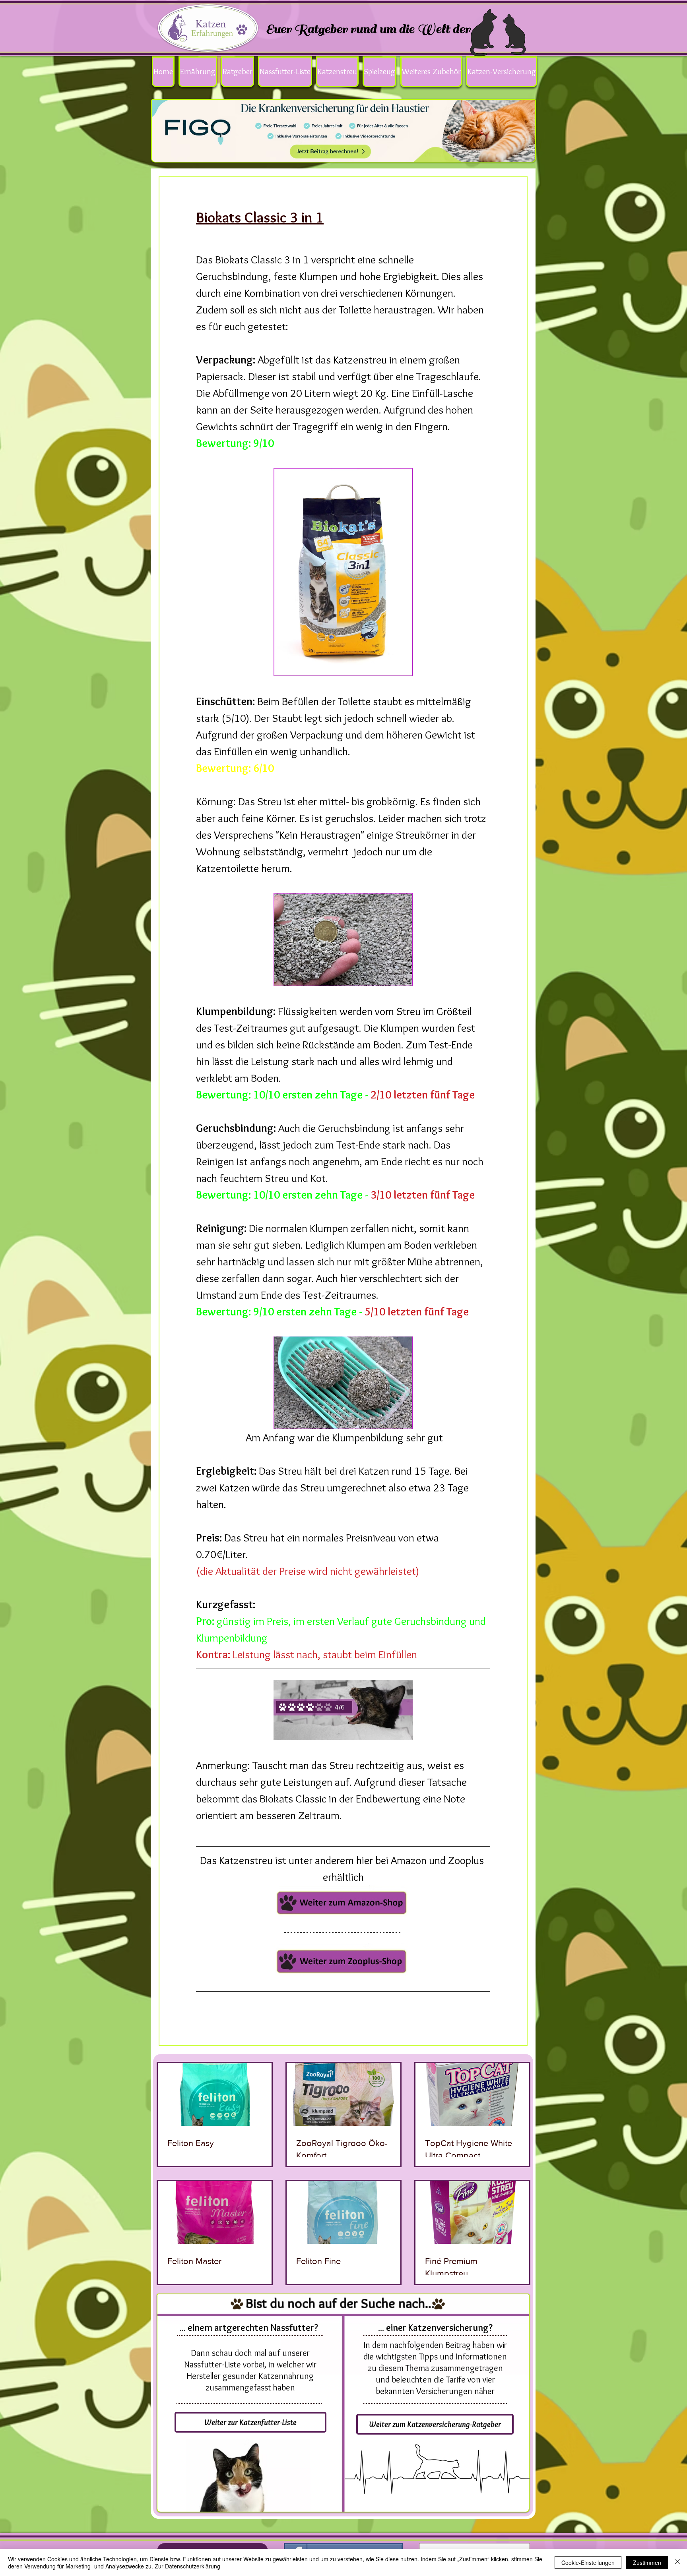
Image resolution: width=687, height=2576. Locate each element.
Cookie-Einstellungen (588, 2562)
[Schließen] (677, 2562)
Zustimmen (647, 2562)
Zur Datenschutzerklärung (187, 2566)
